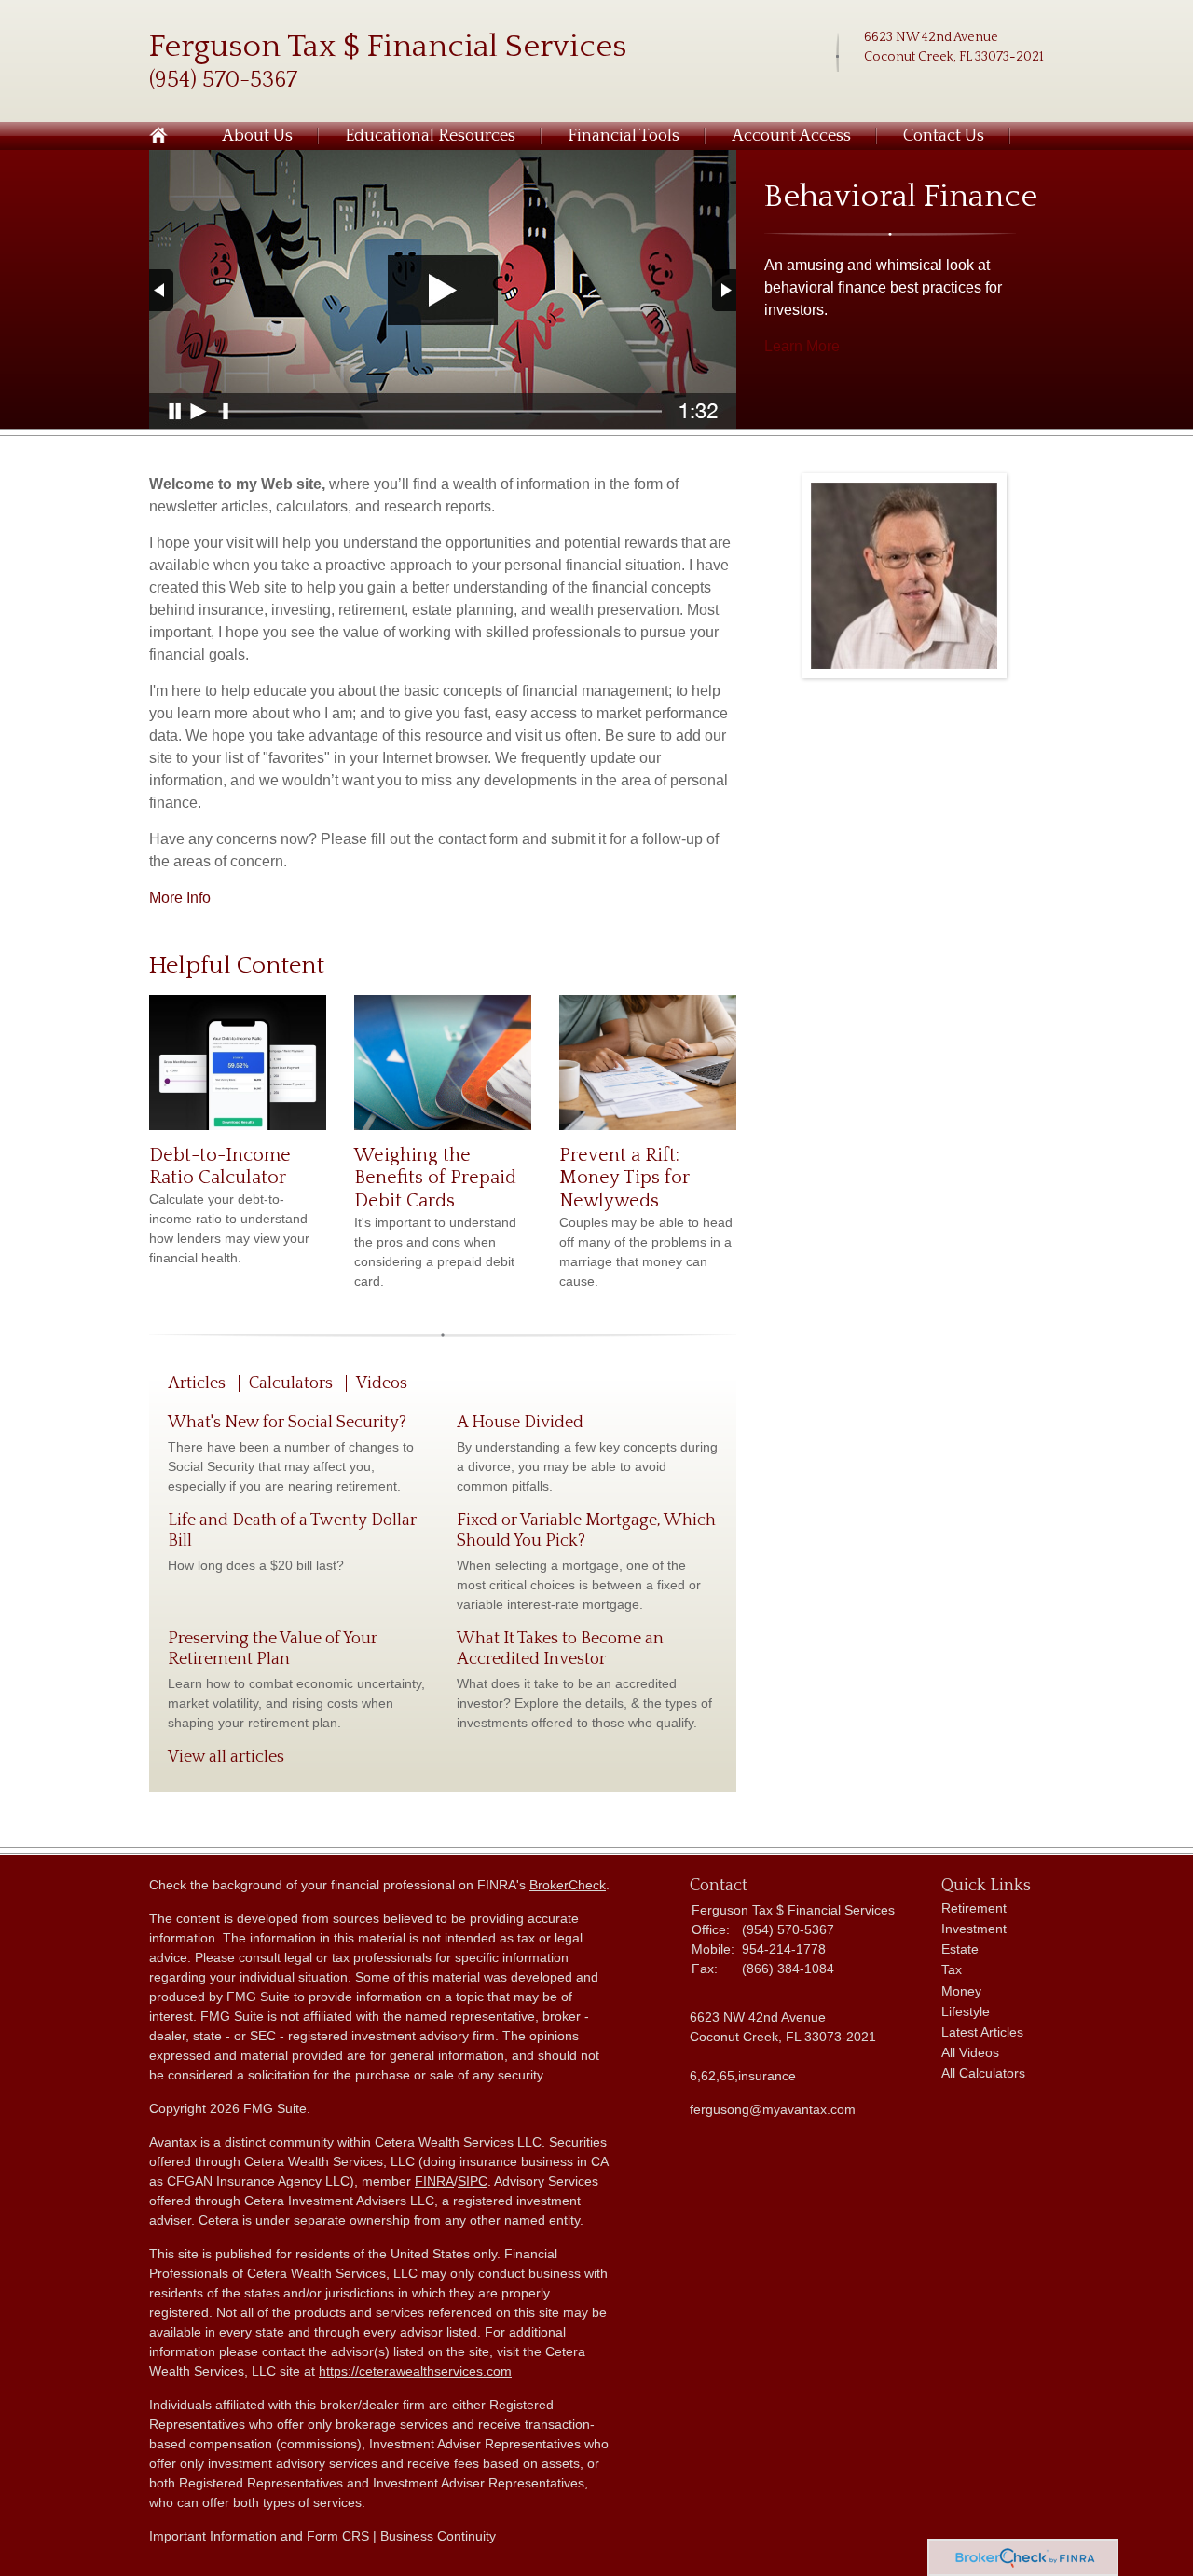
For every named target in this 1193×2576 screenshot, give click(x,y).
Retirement (974, 1908)
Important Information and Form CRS (259, 2536)
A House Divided (520, 1423)
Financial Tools (624, 136)
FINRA (434, 2181)
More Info (180, 898)
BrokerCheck (568, 1885)
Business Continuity (438, 2536)
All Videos (970, 2052)
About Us (257, 136)
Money (961, 1991)
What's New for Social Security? (287, 1423)
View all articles (226, 1757)
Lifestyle (966, 2011)
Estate (960, 1949)
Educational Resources (430, 136)
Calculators (291, 1383)
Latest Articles (982, 2032)
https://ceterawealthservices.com (415, 2371)
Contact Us (944, 136)
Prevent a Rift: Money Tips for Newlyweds (624, 1178)
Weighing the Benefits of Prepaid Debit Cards (435, 1178)
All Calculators (983, 2073)
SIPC (473, 2181)
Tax (952, 1969)
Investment (974, 1929)
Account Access (791, 136)
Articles (197, 1383)
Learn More (802, 346)
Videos (382, 1383)
